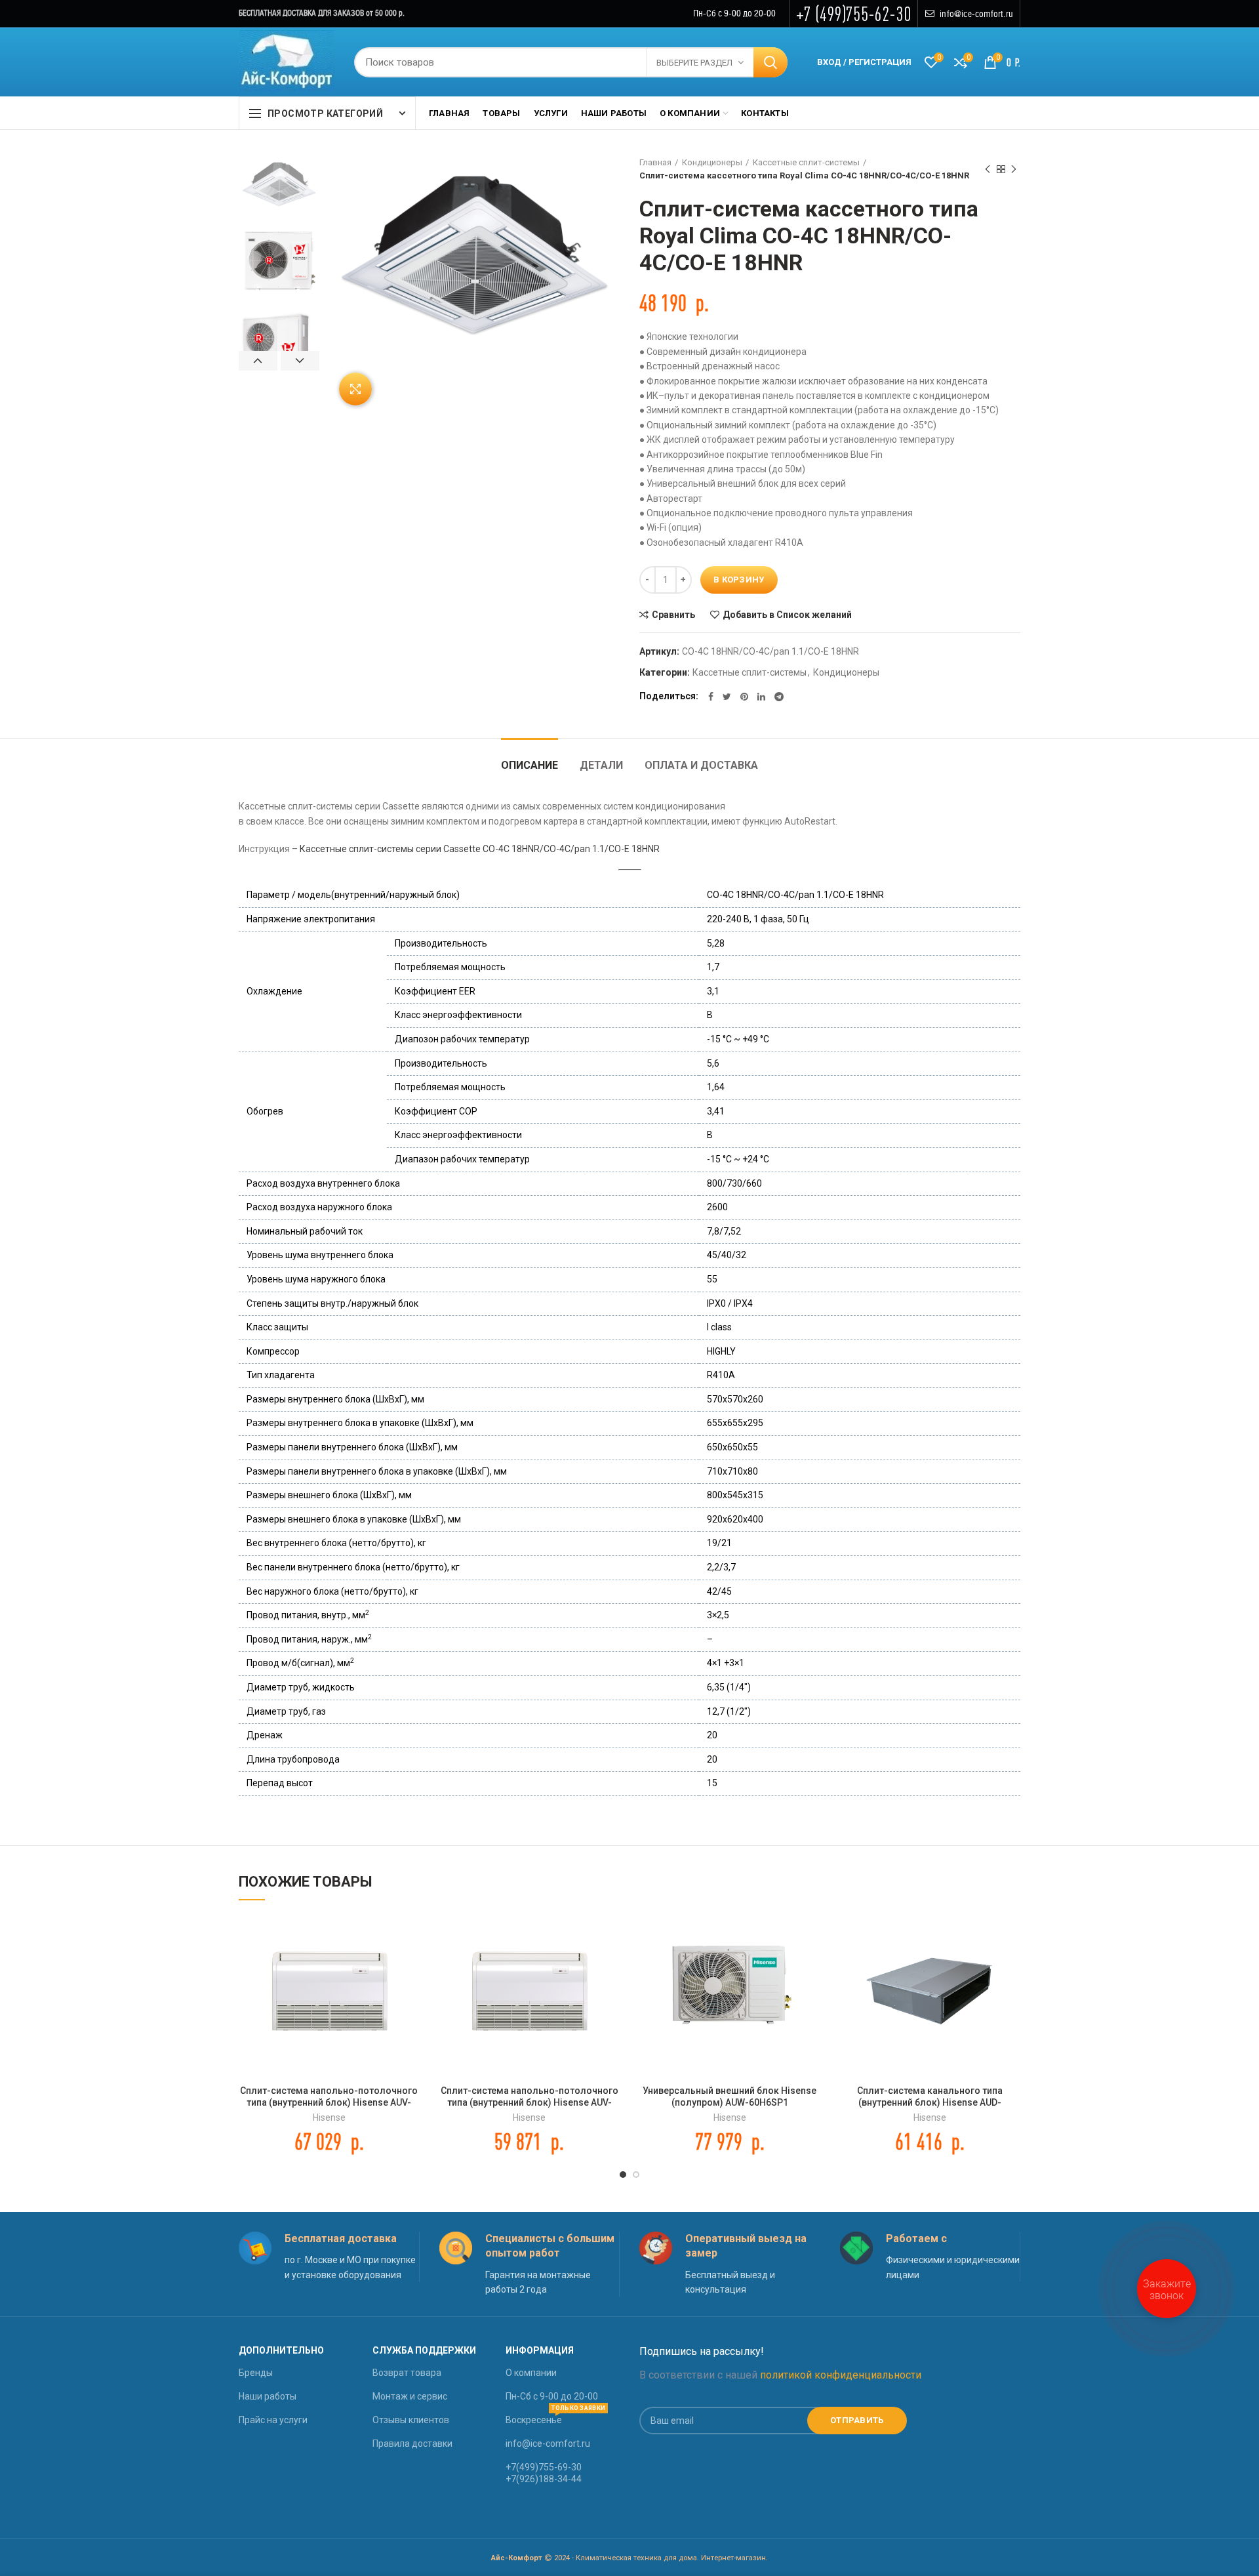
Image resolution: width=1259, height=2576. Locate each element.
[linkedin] (761, 697)
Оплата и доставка (701, 765)
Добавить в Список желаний (787, 615)
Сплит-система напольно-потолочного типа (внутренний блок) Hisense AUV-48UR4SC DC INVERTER (530, 2102)
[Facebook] (711, 697)
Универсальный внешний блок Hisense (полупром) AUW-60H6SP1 (729, 2096)
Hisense (329, 2117)
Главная (655, 162)
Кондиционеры (712, 162)
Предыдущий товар (988, 169)
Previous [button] (258, 361)
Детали (601, 765)
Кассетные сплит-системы (806, 162)
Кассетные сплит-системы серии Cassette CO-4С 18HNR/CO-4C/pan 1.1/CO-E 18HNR (480, 849)
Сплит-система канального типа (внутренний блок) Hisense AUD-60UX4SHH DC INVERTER (930, 2102)
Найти (770, 62)
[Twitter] (727, 697)
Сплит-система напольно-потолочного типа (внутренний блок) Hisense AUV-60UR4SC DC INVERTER (329, 2102)
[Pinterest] (744, 697)
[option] (279, 184)
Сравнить (673, 615)
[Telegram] (779, 697)
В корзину (739, 580)
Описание (530, 765)
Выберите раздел (694, 63)
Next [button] (300, 361)
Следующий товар (1014, 169)
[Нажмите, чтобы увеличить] (355, 389)
